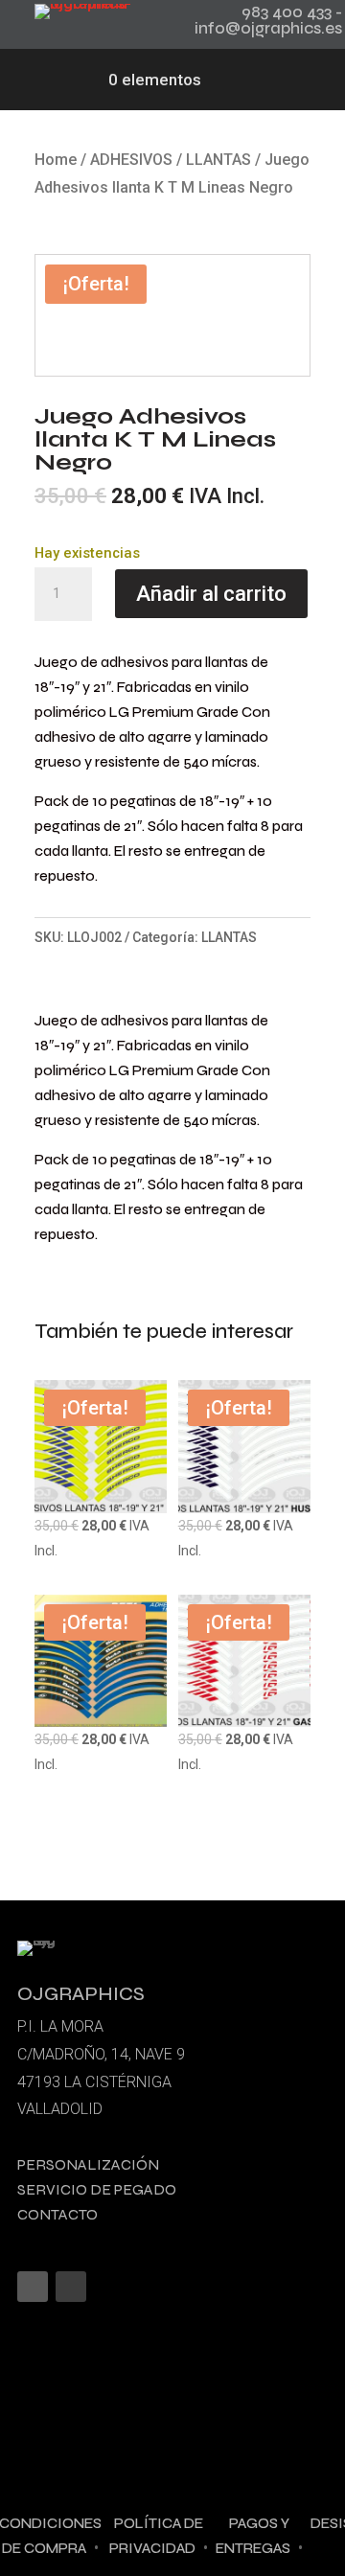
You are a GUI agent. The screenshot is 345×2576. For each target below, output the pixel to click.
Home (56, 160)
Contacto (57, 2214)
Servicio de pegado (97, 2189)
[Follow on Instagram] (33, 2287)
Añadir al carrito (211, 594)
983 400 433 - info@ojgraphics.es (268, 20)
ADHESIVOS (131, 160)
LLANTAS (218, 160)
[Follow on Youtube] (71, 2287)
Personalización (88, 2164)
